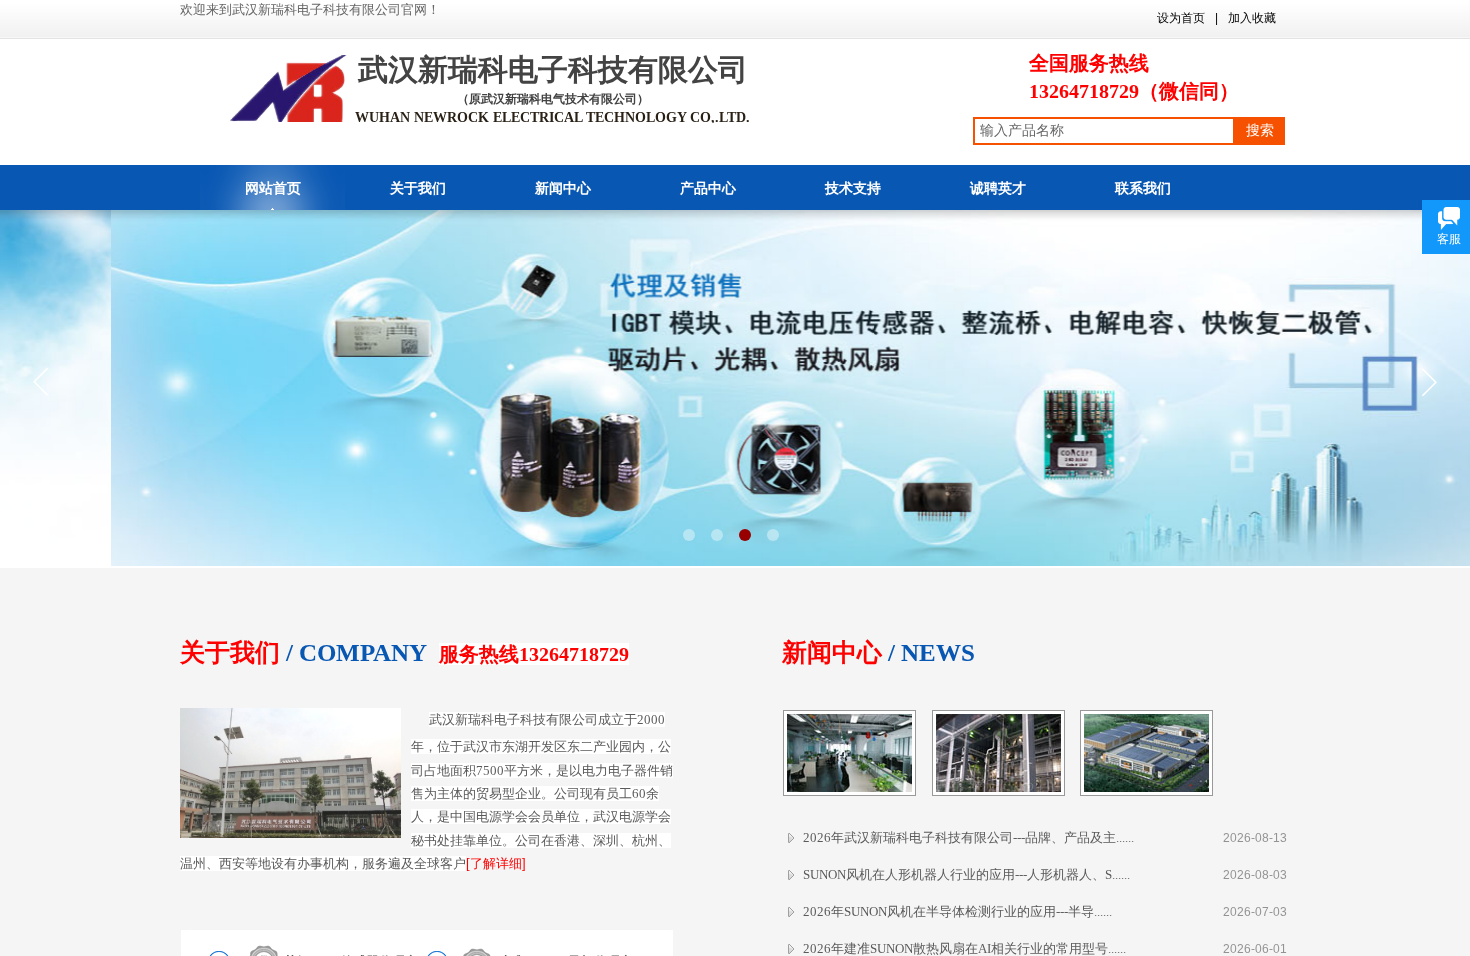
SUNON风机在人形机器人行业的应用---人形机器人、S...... (966, 874)
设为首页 (1181, 18)
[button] (689, 535)
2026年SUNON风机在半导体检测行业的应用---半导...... (957, 911)
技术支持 (853, 188)
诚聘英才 (998, 188)
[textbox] (1104, 131)
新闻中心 (563, 188)
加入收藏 (1252, 18)
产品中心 (708, 188)
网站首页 (273, 188)
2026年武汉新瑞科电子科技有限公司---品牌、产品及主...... (968, 837)
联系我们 (1143, 188)
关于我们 (418, 188)
